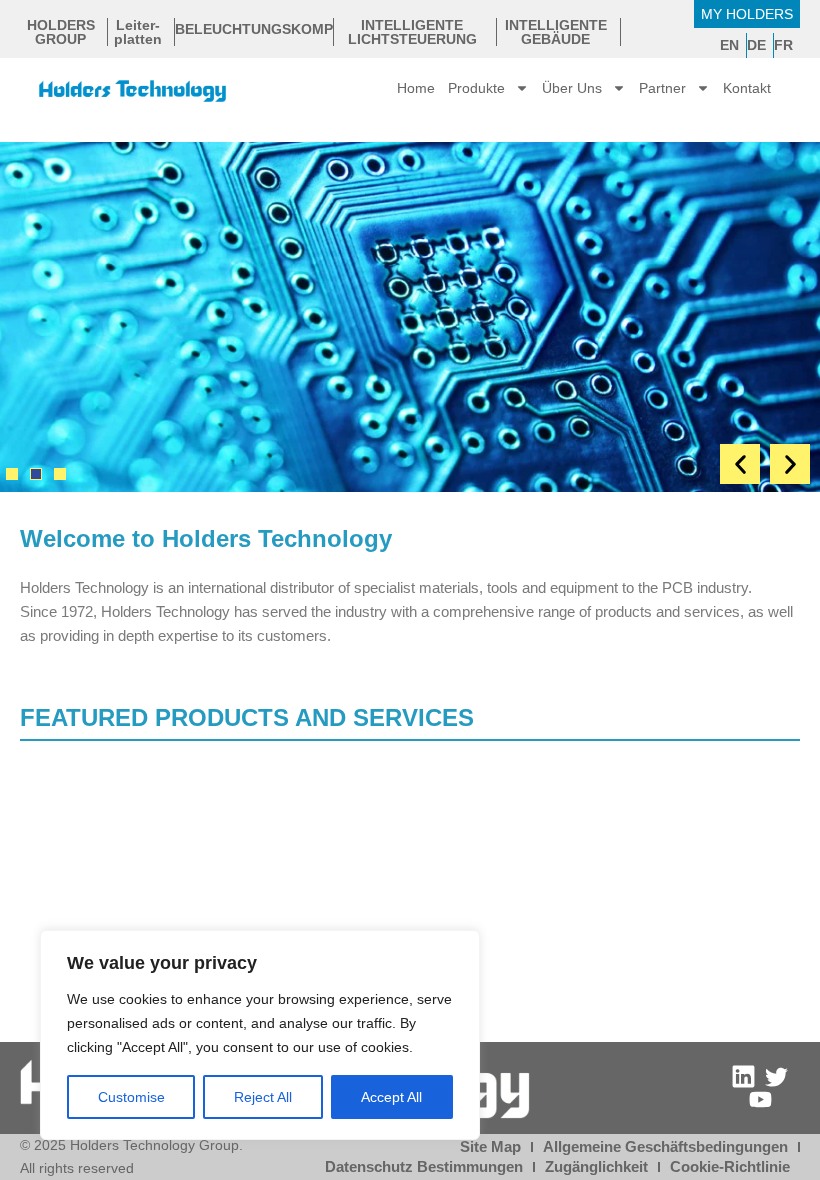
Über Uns (572, 88)
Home (416, 88)
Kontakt (747, 88)
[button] (740, 464)
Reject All (263, 1097)
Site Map (490, 1147)
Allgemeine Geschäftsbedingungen (665, 1147)
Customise (131, 1097)
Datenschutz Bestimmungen (424, 1167)
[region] (260, 1035)
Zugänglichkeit (596, 1167)
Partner (662, 88)
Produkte (476, 88)
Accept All (391, 1097)
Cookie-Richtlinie (730, 1167)
